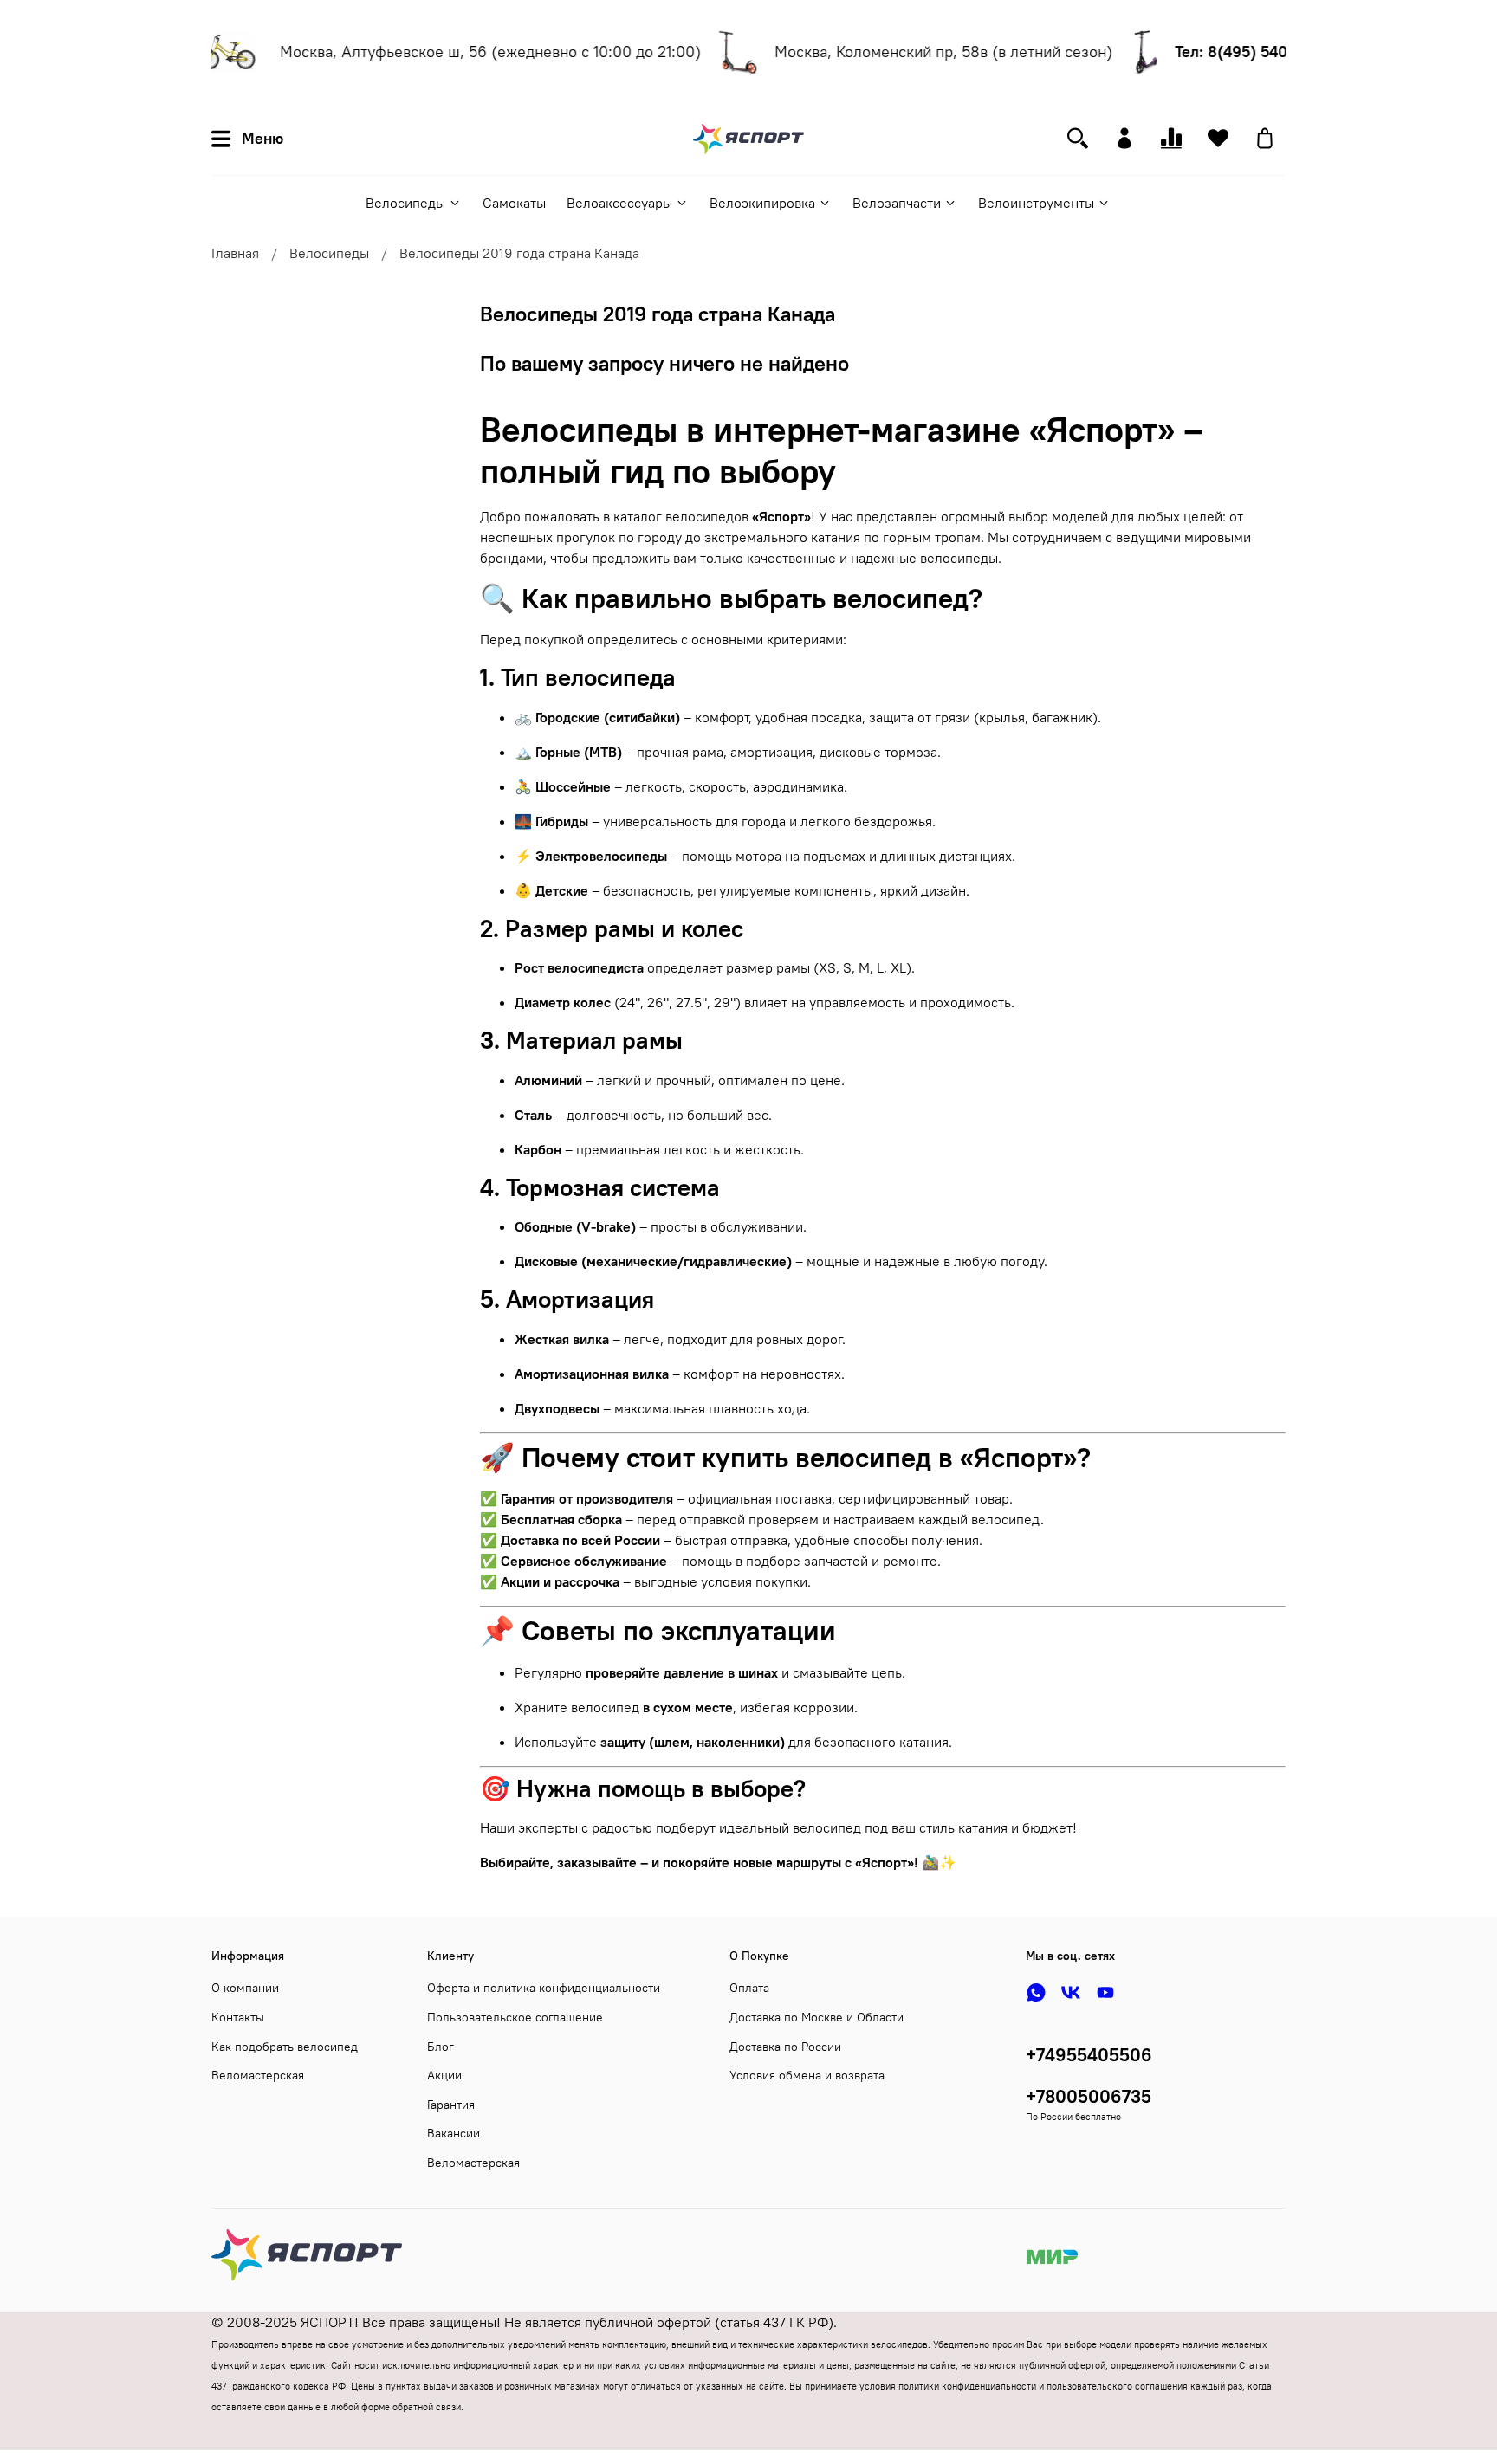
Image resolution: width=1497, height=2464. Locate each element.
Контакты (238, 2017)
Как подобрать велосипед (285, 2047)
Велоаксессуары (619, 203)
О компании (245, 1988)
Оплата (749, 1988)
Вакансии (454, 2133)
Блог (441, 2047)
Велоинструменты (1036, 203)
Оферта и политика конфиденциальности (544, 1988)
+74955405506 (1089, 2055)
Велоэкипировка (762, 203)
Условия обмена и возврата (807, 2075)
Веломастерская (258, 2075)
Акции (444, 2075)
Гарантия (451, 2105)
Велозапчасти (897, 203)
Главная (235, 253)
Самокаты (514, 203)
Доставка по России (785, 2047)
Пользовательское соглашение (515, 2017)
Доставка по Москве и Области (817, 2017)
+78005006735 (1089, 2096)
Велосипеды (405, 203)
